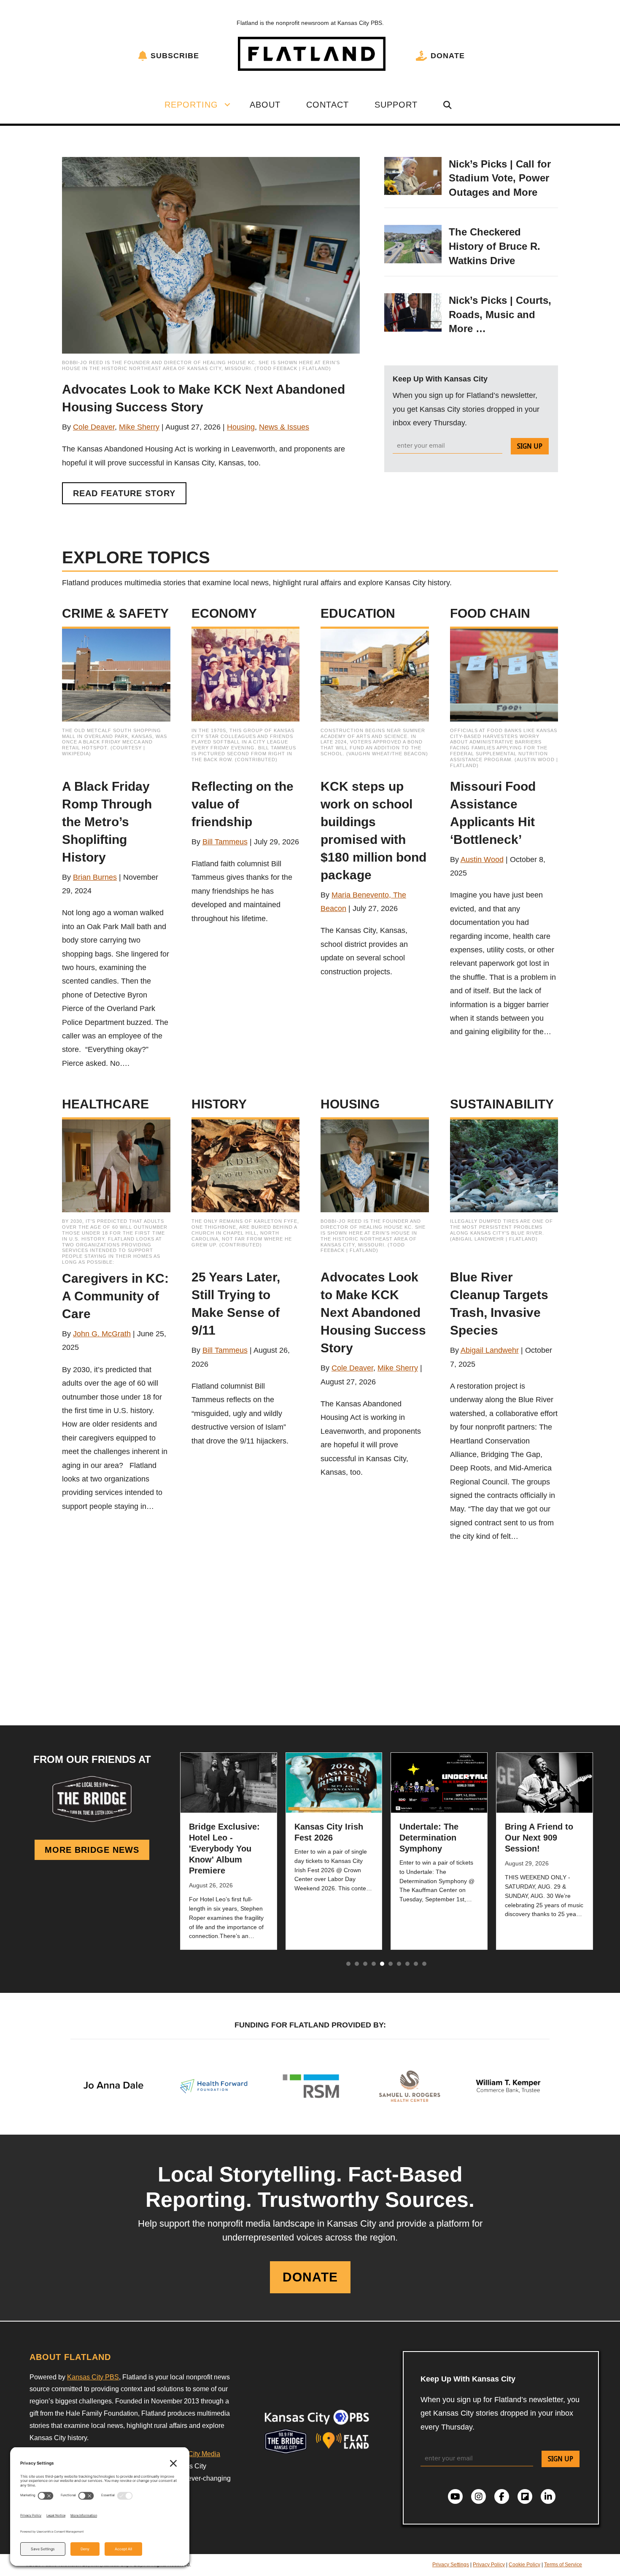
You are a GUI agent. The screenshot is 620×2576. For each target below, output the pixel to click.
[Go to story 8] (407, 1964)
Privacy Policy (489, 2565)
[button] (227, 105)
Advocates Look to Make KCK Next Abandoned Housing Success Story (373, 1312)
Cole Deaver (94, 427)
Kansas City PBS (93, 2377)
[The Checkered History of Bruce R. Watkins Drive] (413, 243)
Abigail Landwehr (490, 1350)
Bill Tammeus (225, 842)
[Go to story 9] (416, 1964)
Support (396, 105)
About (265, 105)
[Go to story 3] (365, 1964)
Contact (328, 105)
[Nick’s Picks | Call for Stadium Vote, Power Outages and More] (413, 176)
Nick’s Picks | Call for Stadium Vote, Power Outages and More (500, 178)
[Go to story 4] (374, 1964)
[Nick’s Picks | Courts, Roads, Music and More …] (413, 312)
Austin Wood (482, 860)
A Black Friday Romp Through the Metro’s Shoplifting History (107, 822)
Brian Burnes (95, 877)
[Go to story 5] (382, 1964)
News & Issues (284, 427)
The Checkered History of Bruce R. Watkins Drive (495, 246)
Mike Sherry (139, 427)
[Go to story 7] (399, 1964)
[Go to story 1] (348, 1964)
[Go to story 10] (424, 1964)
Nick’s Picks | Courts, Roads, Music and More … (500, 314)
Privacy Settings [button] (451, 2565)
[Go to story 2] (357, 1964)
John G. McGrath (102, 1334)
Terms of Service (563, 2565)
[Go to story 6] (391, 1964)
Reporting (191, 105)
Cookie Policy (524, 2565)
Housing (241, 427)
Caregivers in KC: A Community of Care (115, 1296)
